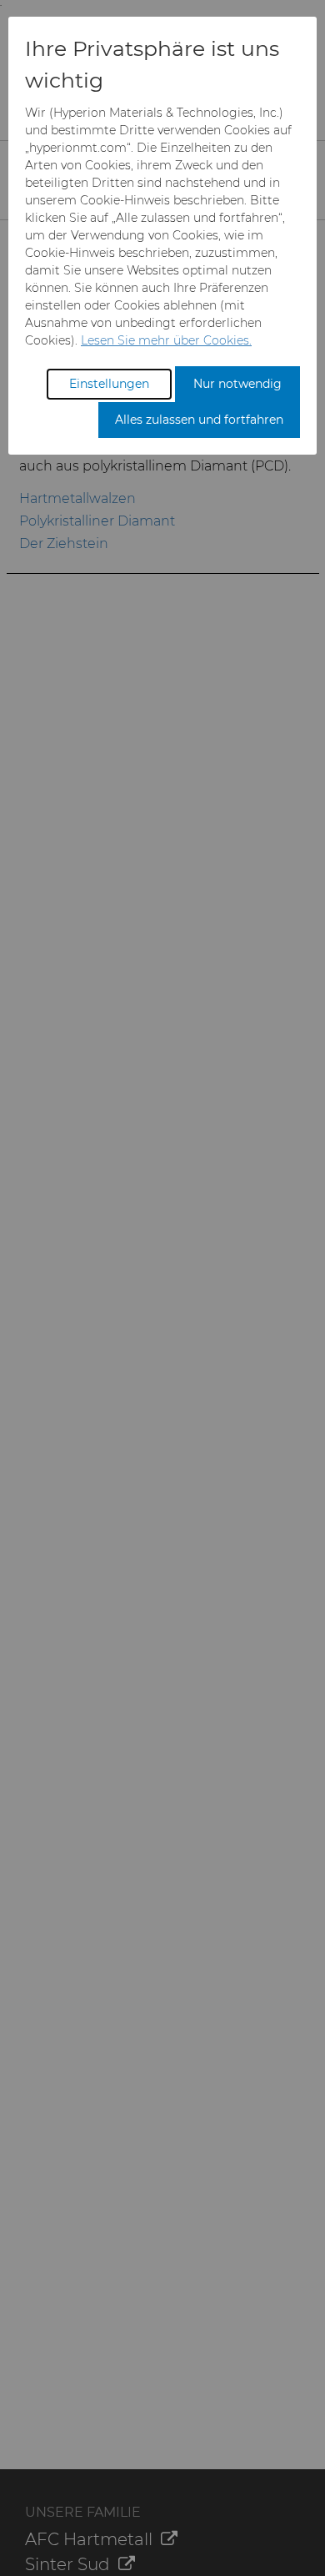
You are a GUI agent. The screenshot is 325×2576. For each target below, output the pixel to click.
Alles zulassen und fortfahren (199, 420)
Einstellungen (109, 384)
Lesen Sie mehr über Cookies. (166, 340)
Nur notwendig (237, 384)
